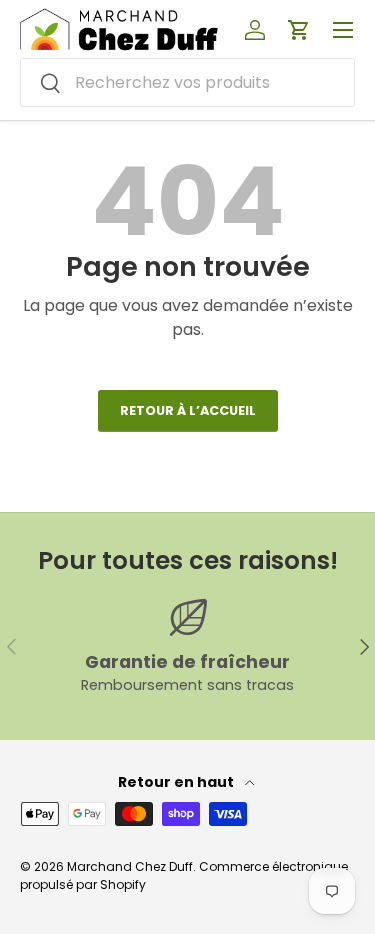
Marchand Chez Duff (130, 866)
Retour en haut (177, 782)
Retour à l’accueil (188, 410)
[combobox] (187, 82)
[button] (299, 30)
